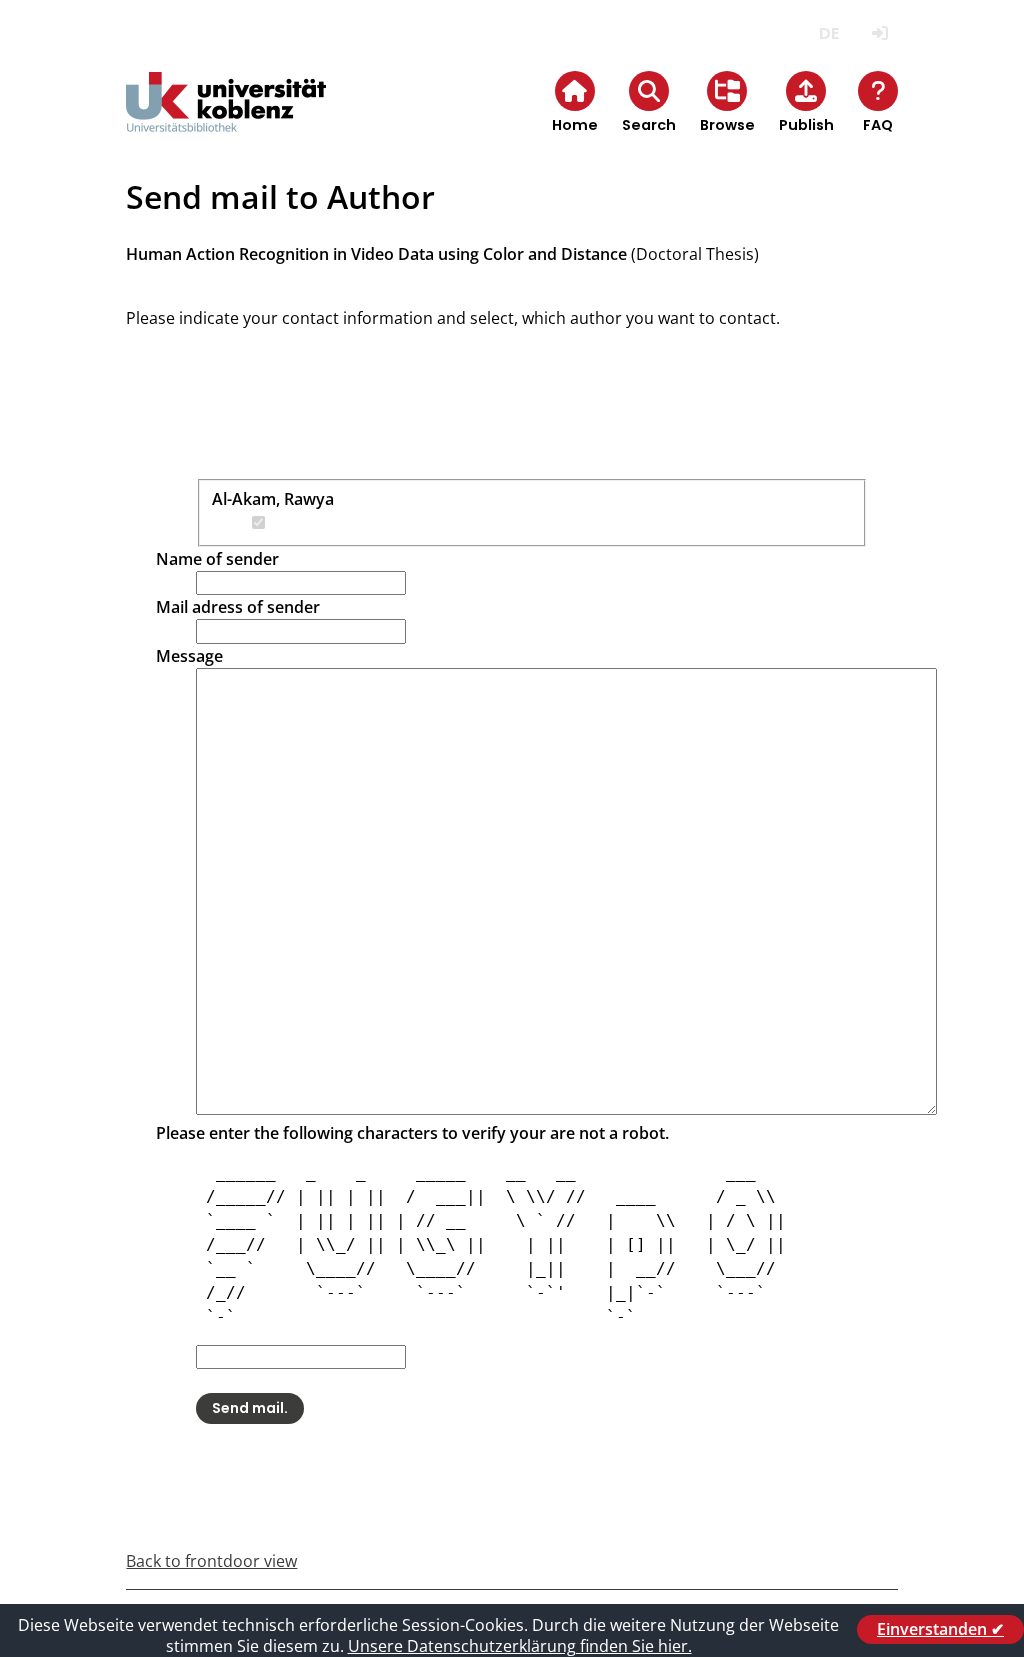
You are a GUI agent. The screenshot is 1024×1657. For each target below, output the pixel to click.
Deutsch (829, 33)
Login (880, 33)
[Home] (226, 118)
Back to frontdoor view (211, 1561)
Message (189, 656)
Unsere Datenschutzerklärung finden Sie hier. (520, 1646)
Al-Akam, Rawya (273, 499)
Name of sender (217, 559)
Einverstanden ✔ (940, 1629)
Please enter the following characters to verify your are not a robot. (412, 1133)
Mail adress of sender (238, 607)
